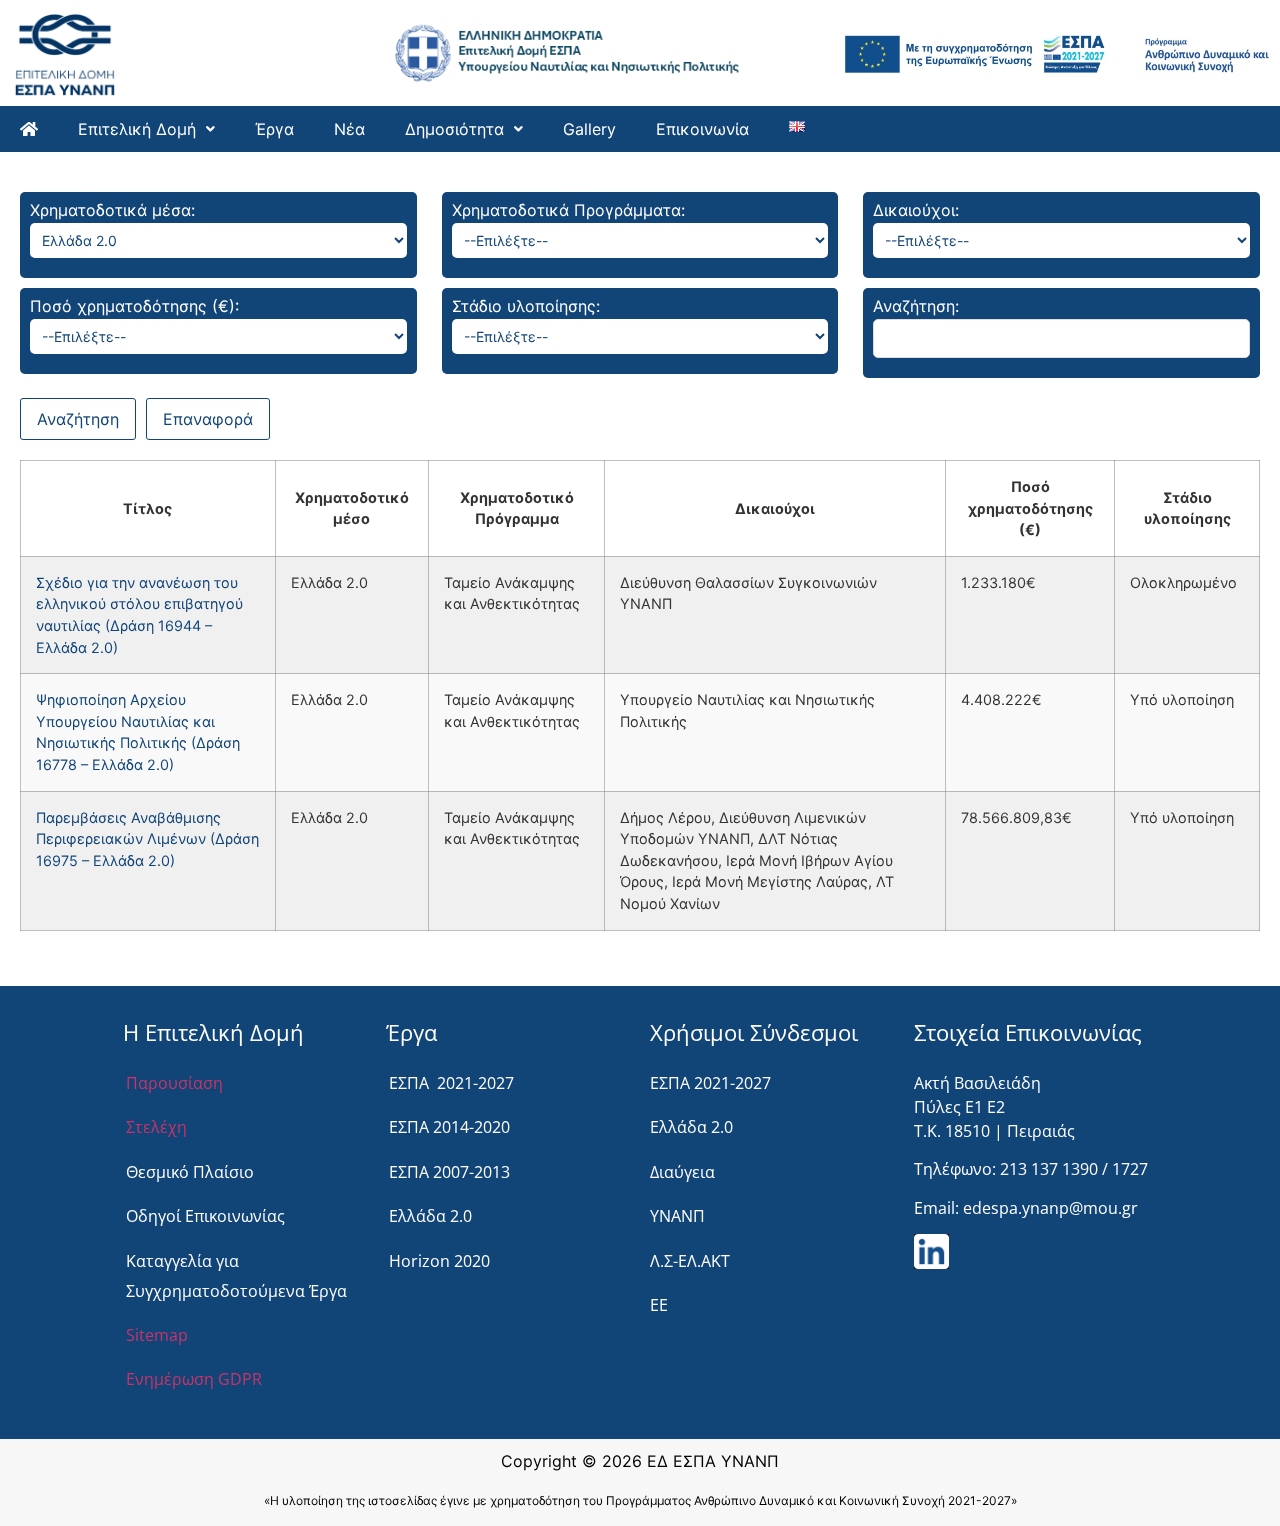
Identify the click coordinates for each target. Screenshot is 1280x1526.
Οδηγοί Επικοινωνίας (205, 1216)
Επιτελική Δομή (137, 129)
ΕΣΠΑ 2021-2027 (451, 1083)
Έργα (274, 129)
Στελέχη (156, 1127)
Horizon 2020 (439, 1261)
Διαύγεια (682, 1172)
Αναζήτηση (78, 419)
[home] (29, 129)
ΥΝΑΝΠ (677, 1216)
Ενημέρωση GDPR (194, 1379)
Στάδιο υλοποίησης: (526, 306)
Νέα (349, 129)
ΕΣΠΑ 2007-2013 (449, 1172)
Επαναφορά (208, 419)
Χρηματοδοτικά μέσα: (112, 210)
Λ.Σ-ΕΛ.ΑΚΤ (690, 1261)
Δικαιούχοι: (916, 210)
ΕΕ (659, 1305)
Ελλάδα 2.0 (430, 1216)
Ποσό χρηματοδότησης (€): (134, 306)
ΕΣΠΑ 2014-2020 (449, 1127)
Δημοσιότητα (454, 129)
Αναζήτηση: (916, 306)
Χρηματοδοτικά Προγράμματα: (568, 210)
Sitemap (157, 1335)
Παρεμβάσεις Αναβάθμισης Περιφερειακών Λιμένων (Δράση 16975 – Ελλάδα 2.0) (147, 839)
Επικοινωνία (702, 129)
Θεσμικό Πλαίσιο (190, 1172)
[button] (146, 129)
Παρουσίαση (174, 1083)
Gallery (589, 129)
